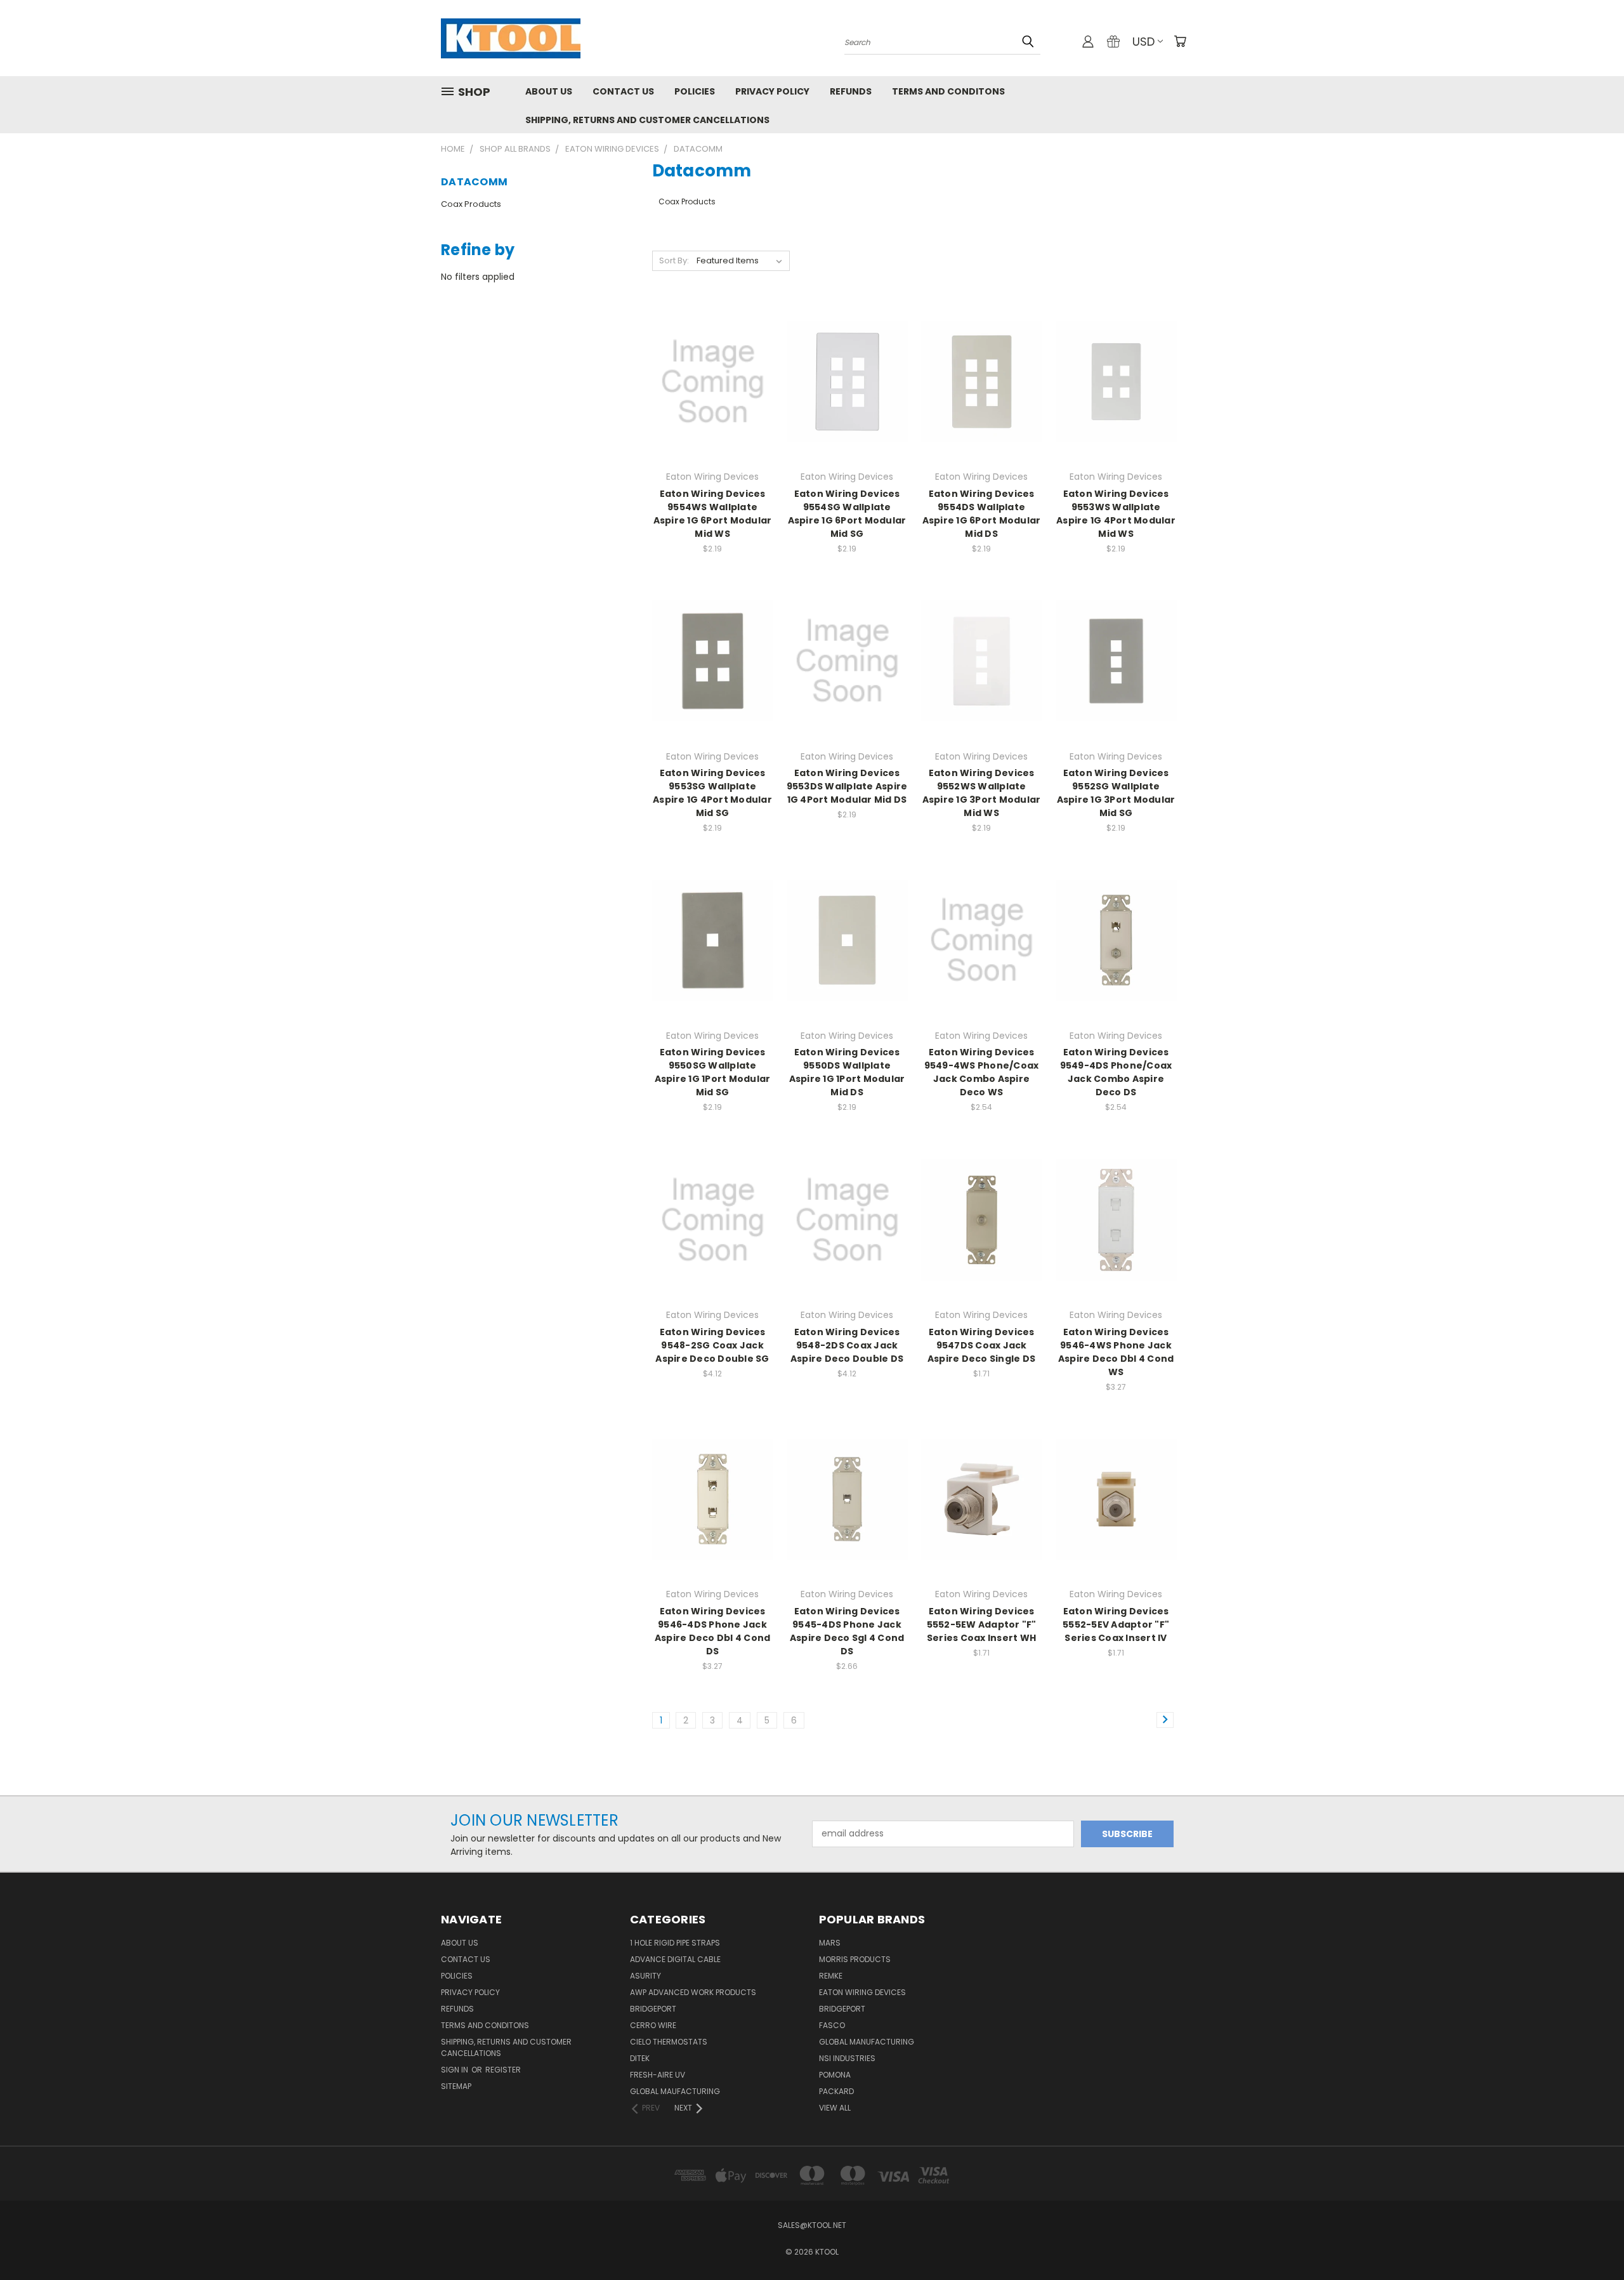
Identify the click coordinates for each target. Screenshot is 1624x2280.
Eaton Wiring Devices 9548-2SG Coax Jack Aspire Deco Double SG (712, 1345)
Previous (1591, 2240)
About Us (549, 91)
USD (1143, 42)
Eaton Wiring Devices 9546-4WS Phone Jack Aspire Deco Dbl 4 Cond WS (1116, 1352)
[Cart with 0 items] (1180, 41)
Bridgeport (653, 2009)
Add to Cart (713, 404)
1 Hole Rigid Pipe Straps (675, 1943)
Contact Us (623, 91)
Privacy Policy (772, 91)
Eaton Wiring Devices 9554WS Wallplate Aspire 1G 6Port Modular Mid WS (713, 514)
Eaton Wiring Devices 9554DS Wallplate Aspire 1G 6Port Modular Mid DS (982, 514)
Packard (836, 2091)
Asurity (645, 1976)
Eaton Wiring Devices (862, 1992)
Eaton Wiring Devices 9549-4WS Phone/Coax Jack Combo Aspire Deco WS (982, 1072)
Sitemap (456, 2086)
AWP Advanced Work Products (693, 1992)
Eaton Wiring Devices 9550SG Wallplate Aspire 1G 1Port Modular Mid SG (713, 1072)
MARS (830, 1943)
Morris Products (855, 1959)
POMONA (835, 2075)
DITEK (640, 2058)
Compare (708, 380)
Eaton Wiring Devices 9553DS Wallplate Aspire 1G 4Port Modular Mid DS (847, 786)
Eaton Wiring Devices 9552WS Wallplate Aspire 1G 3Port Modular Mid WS (982, 793)
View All (835, 2108)
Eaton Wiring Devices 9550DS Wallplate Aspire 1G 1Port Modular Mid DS (847, 1072)
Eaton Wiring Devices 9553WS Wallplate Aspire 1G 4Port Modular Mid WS (1116, 514)
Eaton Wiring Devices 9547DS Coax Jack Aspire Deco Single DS (981, 1345)
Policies (695, 91)
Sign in (455, 2070)
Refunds (851, 91)
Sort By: (674, 260)
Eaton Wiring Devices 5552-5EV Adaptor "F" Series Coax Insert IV (1116, 1624)
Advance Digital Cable (675, 1959)
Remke (831, 1976)
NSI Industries (847, 2058)
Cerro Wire (653, 2025)
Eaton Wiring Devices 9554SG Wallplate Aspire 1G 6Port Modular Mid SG (847, 514)
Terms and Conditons (948, 91)
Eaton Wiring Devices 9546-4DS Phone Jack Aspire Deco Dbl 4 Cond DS (713, 1631)
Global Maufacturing (675, 2091)
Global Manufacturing (867, 2042)
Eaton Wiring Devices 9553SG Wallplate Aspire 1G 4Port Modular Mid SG (712, 793)
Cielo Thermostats (669, 2042)
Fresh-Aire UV (658, 2075)
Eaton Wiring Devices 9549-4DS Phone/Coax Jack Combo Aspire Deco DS (1116, 1072)
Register (503, 2070)
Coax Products (471, 204)
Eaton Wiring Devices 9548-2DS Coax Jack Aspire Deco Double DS (847, 1345)
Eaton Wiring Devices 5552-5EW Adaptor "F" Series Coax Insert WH (982, 1624)
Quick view (712, 356)
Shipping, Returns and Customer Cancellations (647, 120)
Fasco (832, 2025)
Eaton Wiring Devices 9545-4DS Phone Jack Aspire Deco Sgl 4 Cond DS (847, 1631)
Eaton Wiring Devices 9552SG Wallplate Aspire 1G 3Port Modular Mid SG (1116, 793)
